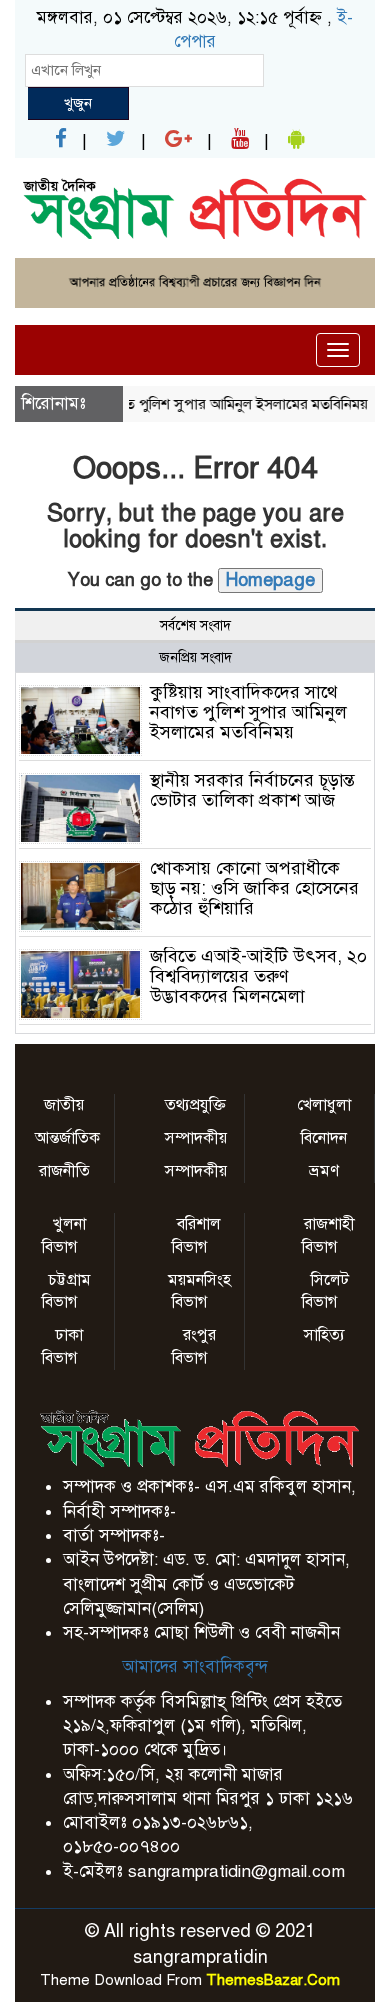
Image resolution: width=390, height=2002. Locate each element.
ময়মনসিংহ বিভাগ (199, 1291)
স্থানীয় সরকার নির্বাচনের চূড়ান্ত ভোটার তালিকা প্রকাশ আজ (252, 790)
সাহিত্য (324, 1335)
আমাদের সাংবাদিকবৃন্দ (195, 1666)
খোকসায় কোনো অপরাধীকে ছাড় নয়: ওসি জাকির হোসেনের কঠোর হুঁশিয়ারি (254, 888)
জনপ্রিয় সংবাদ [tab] (195, 657)
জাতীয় (64, 1105)
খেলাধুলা (324, 1105)
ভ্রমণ (324, 1171)
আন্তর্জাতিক (67, 1138)
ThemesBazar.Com (273, 1980)
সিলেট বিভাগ (325, 1291)
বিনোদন (324, 1138)
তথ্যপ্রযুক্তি (195, 1105)
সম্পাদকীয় (196, 1138)
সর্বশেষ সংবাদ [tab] (195, 625)
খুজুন (78, 103)
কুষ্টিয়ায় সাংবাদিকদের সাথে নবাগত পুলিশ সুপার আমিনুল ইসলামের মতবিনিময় (248, 712)
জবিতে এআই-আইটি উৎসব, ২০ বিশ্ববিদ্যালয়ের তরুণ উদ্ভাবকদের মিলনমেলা (258, 976)
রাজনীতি (64, 1171)
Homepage (270, 580)
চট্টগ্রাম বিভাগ (66, 1291)
